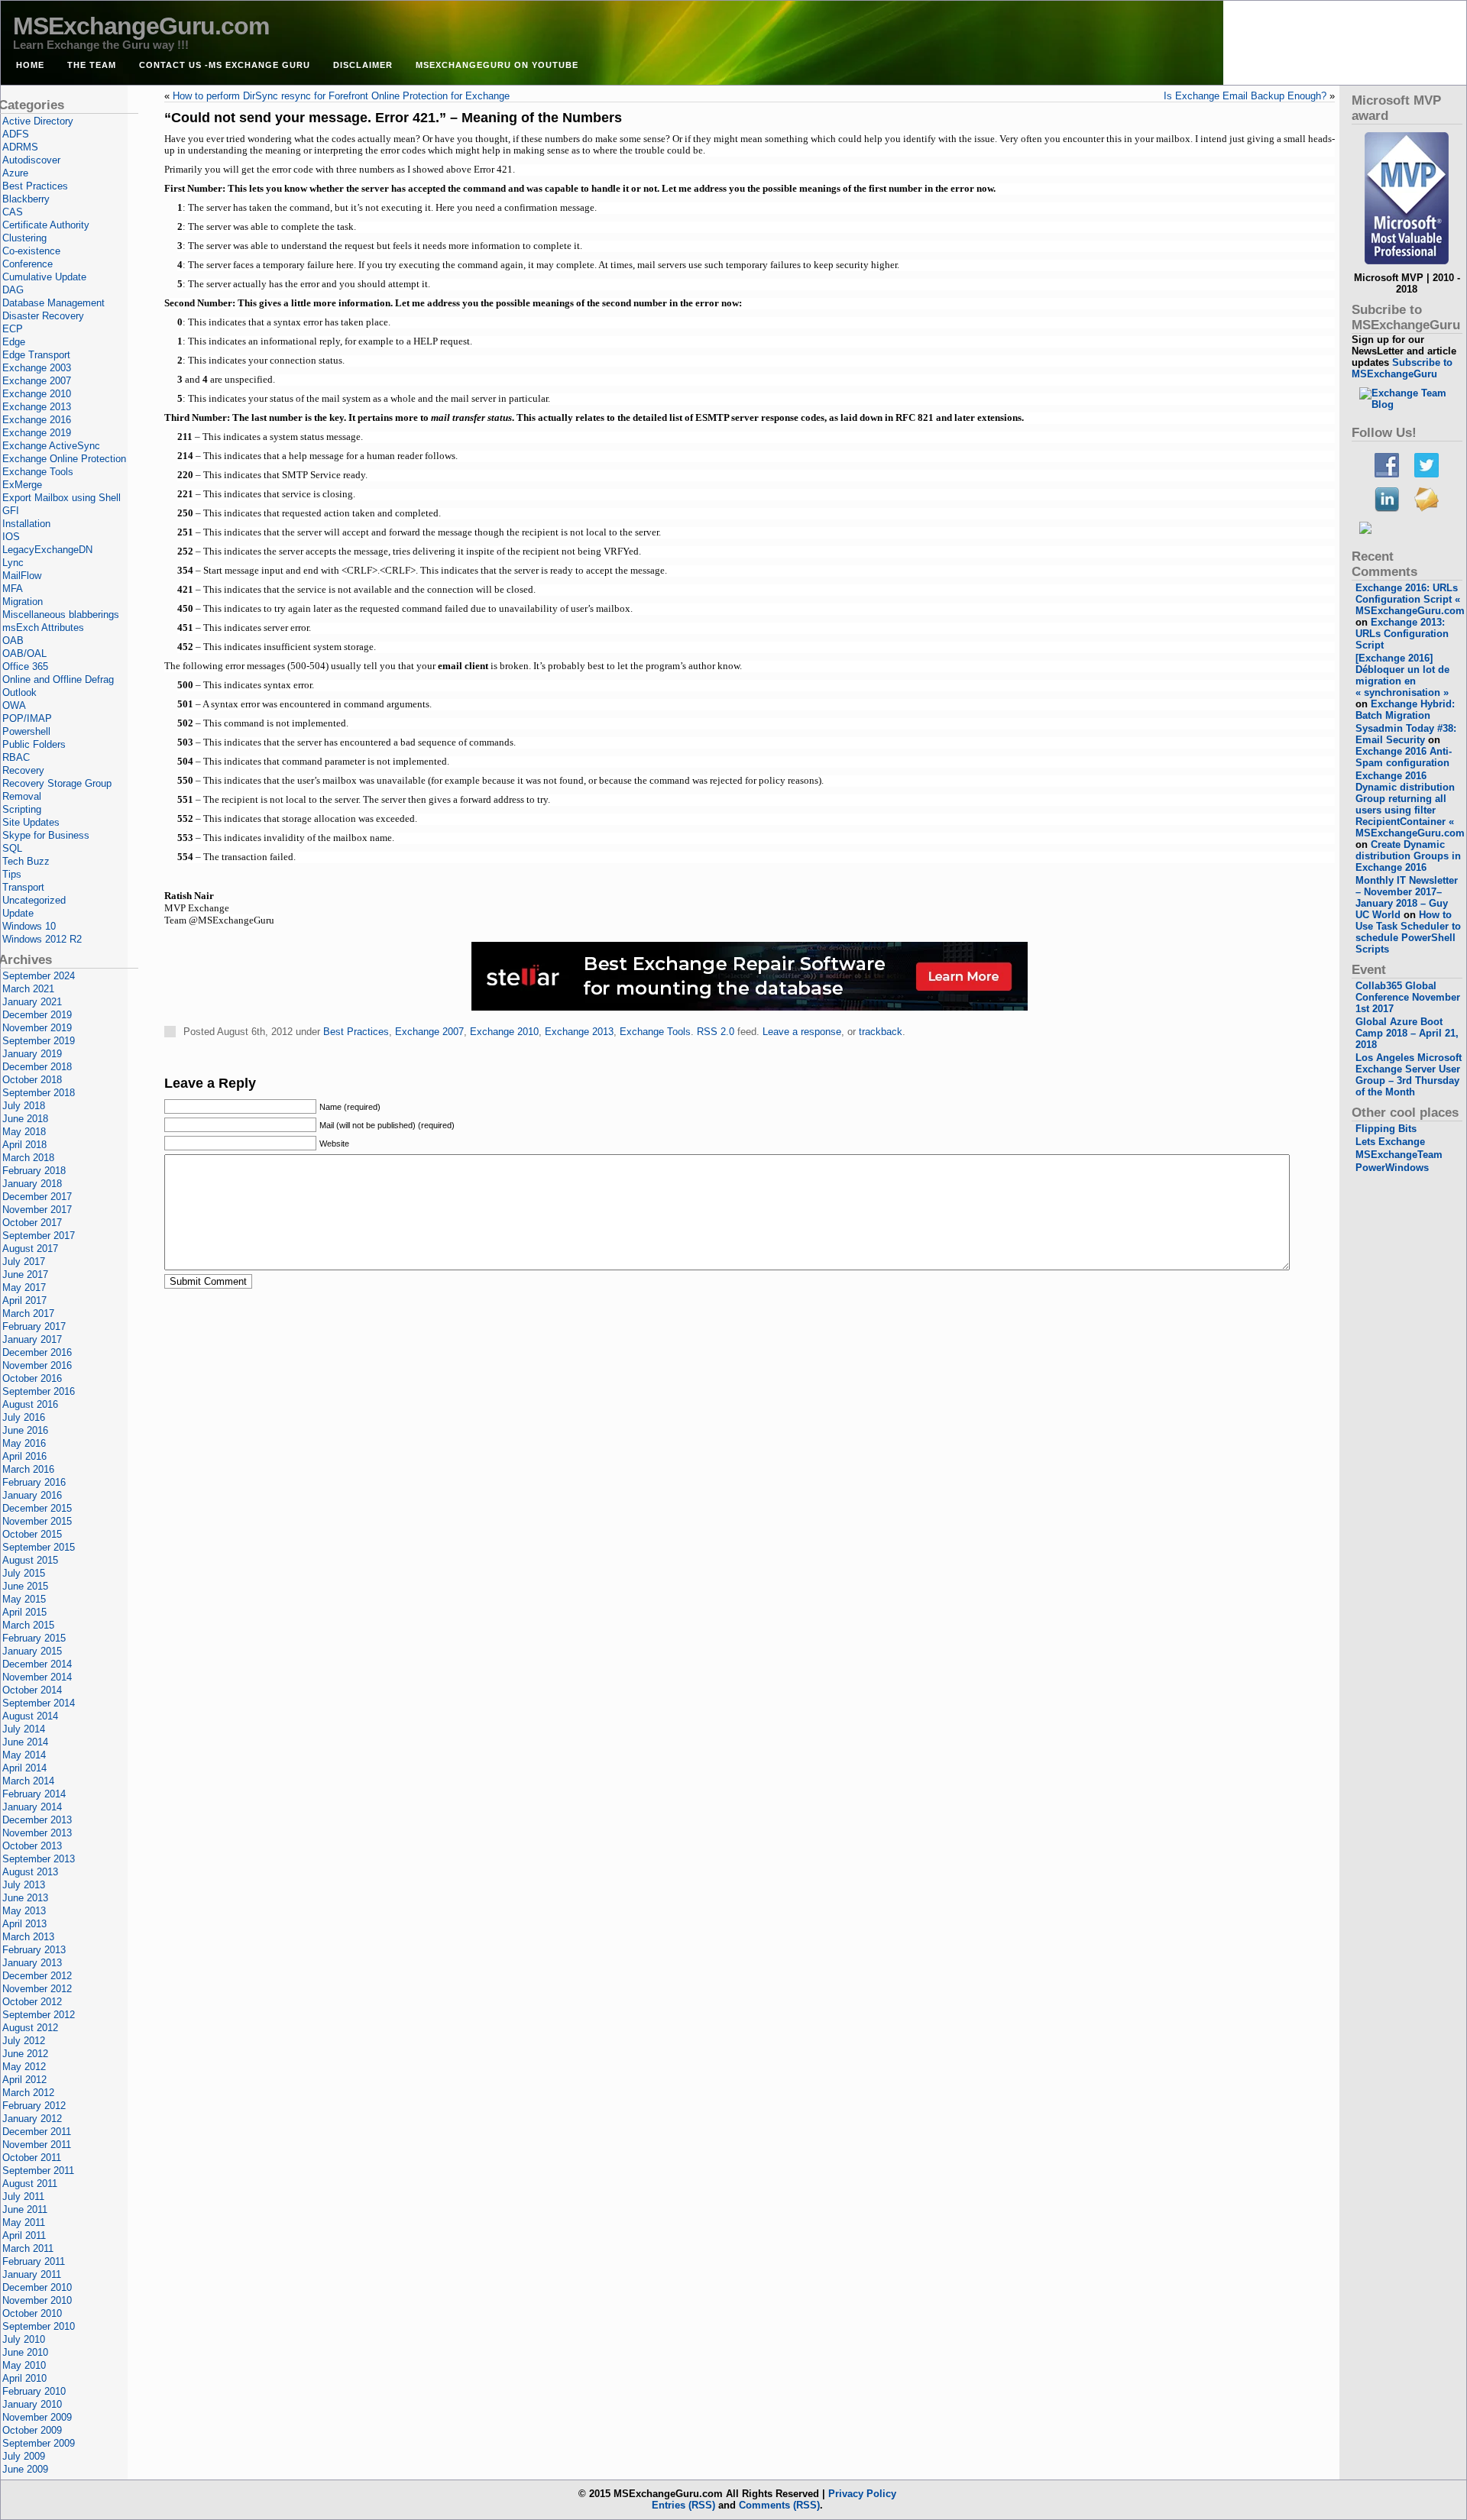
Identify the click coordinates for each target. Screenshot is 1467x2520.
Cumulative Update (44, 277)
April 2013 (24, 1924)
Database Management (53, 303)
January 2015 (32, 1651)
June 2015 (25, 1586)
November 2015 (37, 1521)
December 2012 (37, 1976)
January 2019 (32, 1054)
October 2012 (32, 2002)
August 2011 (30, 2184)
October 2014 (32, 1690)
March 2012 (28, 2093)
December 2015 (37, 1508)
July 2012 (24, 2041)
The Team (92, 65)
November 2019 (37, 1028)
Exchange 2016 (37, 420)
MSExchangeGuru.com (141, 26)
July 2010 (24, 2339)
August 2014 (30, 1716)
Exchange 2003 (37, 368)
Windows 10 (29, 926)
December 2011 (37, 2132)
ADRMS (20, 147)
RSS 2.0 (716, 1032)
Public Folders (34, 744)
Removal (22, 796)
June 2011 (25, 2209)
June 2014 (25, 1742)
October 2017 (32, 1223)
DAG (13, 290)
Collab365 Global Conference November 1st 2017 (1408, 997)
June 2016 (25, 1430)
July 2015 (24, 1573)
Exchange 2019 (37, 433)
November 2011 (37, 2145)
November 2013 (37, 1833)
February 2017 (34, 1326)
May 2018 (24, 1132)
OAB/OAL (24, 653)
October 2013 (32, 1846)
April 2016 (24, 1456)
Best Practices (356, 1032)
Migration (23, 602)
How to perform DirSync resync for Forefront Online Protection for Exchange (341, 96)
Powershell (26, 731)
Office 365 (25, 666)
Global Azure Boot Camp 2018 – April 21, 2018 (1407, 1033)
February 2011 (34, 2261)
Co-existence (31, 251)
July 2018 (24, 1106)
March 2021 (28, 989)
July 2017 (24, 1262)
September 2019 (39, 1041)
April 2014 (24, 1768)
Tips (12, 874)
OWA (14, 705)
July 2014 (24, 1729)
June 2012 (25, 2054)
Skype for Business (46, 835)
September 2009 (39, 2443)
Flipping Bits (1386, 1129)
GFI (11, 511)
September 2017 (39, 1236)
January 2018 (32, 1184)
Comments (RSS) (779, 2505)
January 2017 (32, 1339)
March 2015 (28, 1625)
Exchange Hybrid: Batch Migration (1405, 710)
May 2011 (24, 2222)
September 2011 (38, 2171)
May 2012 (24, 2067)
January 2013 (32, 1963)
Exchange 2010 (504, 1032)
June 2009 (25, 2469)
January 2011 (32, 2274)
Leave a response (802, 1032)
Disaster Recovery (43, 316)
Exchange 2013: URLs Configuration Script (1402, 634)
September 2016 (39, 1391)
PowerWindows (1392, 1168)
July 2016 (24, 1417)
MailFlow (22, 576)
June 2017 (25, 1275)
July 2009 (24, 2456)
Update (18, 913)
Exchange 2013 (579, 1032)
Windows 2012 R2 (42, 939)
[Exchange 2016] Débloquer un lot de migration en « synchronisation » (1402, 675)
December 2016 (37, 1352)
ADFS (16, 134)
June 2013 (25, 1898)
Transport (23, 887)
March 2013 (28, 1937)
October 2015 (32, 1534)
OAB (13, 641)
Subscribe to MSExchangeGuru (1402, 368)
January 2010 (32, 2404)
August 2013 (30, 1872)
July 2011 (23, 2197)
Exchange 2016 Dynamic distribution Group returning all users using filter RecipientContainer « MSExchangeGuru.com (1410, 804)
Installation (26, 524)
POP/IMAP (27, 718)
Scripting (22, 809)
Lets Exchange (1390, 1142)
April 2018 (24, 1145)
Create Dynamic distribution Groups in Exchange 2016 (1408, 856)
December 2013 (37, 1820)
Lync (13, 563)
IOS (11, 537)
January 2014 (32, 1807)
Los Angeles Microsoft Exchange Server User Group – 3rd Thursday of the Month (1409, 1075)
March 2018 (28, 1158)
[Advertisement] (750, 1062)
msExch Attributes (43, 628)
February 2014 (34, 1794)
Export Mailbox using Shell (62, 498)
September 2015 (39, 1547)
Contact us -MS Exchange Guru (225, 65)
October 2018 (32, 1080)
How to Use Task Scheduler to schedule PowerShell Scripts (1408, 932)
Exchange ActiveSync (51, 446)
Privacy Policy (862, 2494)
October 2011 (32, 2158)
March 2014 (28, 1781)
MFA (13, 589)
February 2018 (34, 1171)
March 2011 (28, 2248)
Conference (28, 264)
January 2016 (32, 1495)
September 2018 (39, 1093)
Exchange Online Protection (64, 459)
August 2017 (30, 1249)
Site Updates (31, 822)
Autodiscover (31, 160)
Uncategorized (34, 900)
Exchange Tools (655, 1032)
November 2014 (37, 1677)
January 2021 (32, 1002)
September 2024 (39, 976)
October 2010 (32, 2313)
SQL (12, 848)
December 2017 (37, 1197)
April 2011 (24, 2235)
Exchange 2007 (429, 1032)
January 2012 (32, 2119)
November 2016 (37, 1365)
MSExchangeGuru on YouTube (497, 65)
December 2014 (37, 1664)
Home (30, 65)
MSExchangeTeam (1399, 1155)
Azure (15, 173)
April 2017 (24, 1300)
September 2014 (39, 1703)
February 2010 (34, 2391)
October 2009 (32, 2430)
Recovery (23, 770)
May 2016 (24, 1443)
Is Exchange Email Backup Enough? (1245, 96)
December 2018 (37, 1067)
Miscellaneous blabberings (61, 615)
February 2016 (34, 1482)
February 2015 (34, 1638)
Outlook (19, 692)
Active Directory (38, 121)
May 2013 (24, 1911)
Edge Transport (36, 355)
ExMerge (22, 485)
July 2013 (24, 1885)
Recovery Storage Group (57, 783)
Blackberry (26, 199)
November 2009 (37, 2417)
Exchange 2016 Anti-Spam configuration (1404, 757)
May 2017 (24, 1287)
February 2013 (34, 1950)
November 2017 (37, 1210)
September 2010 (39, 2326)
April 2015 (24, 1612)
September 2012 (39, 2015)
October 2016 (32, 1378)
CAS (13, 212)
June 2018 (25, 1119)
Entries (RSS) (683, 2505)
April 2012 (24, 2080)
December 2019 (37, 1015)
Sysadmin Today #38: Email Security (1406, 734)
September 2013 (39, 1859)
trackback (881, 1032)
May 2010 (24, 2365)
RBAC (16, 757)
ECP (13, 329)
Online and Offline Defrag (58, 679)
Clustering (24, 238)
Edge (14, 342)
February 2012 (34, 2106)
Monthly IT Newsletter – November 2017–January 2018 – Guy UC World (1407, 898)
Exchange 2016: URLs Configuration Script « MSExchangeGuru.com (1410, 599)
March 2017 (28, 1313)
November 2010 (37, 2300)
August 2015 (30, 1560)
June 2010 (25, 2352)
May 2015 (24, 1599)
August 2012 (30, 2028)
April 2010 (24, 2378)
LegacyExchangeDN (47, 550)
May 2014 (24, 1755)
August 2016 (30, 1404)
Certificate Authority (46, 225)
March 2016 (28, 1469)
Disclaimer (363, 65)
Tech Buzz (26, 861)
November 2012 (37, 1989)
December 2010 (37, 2287)
